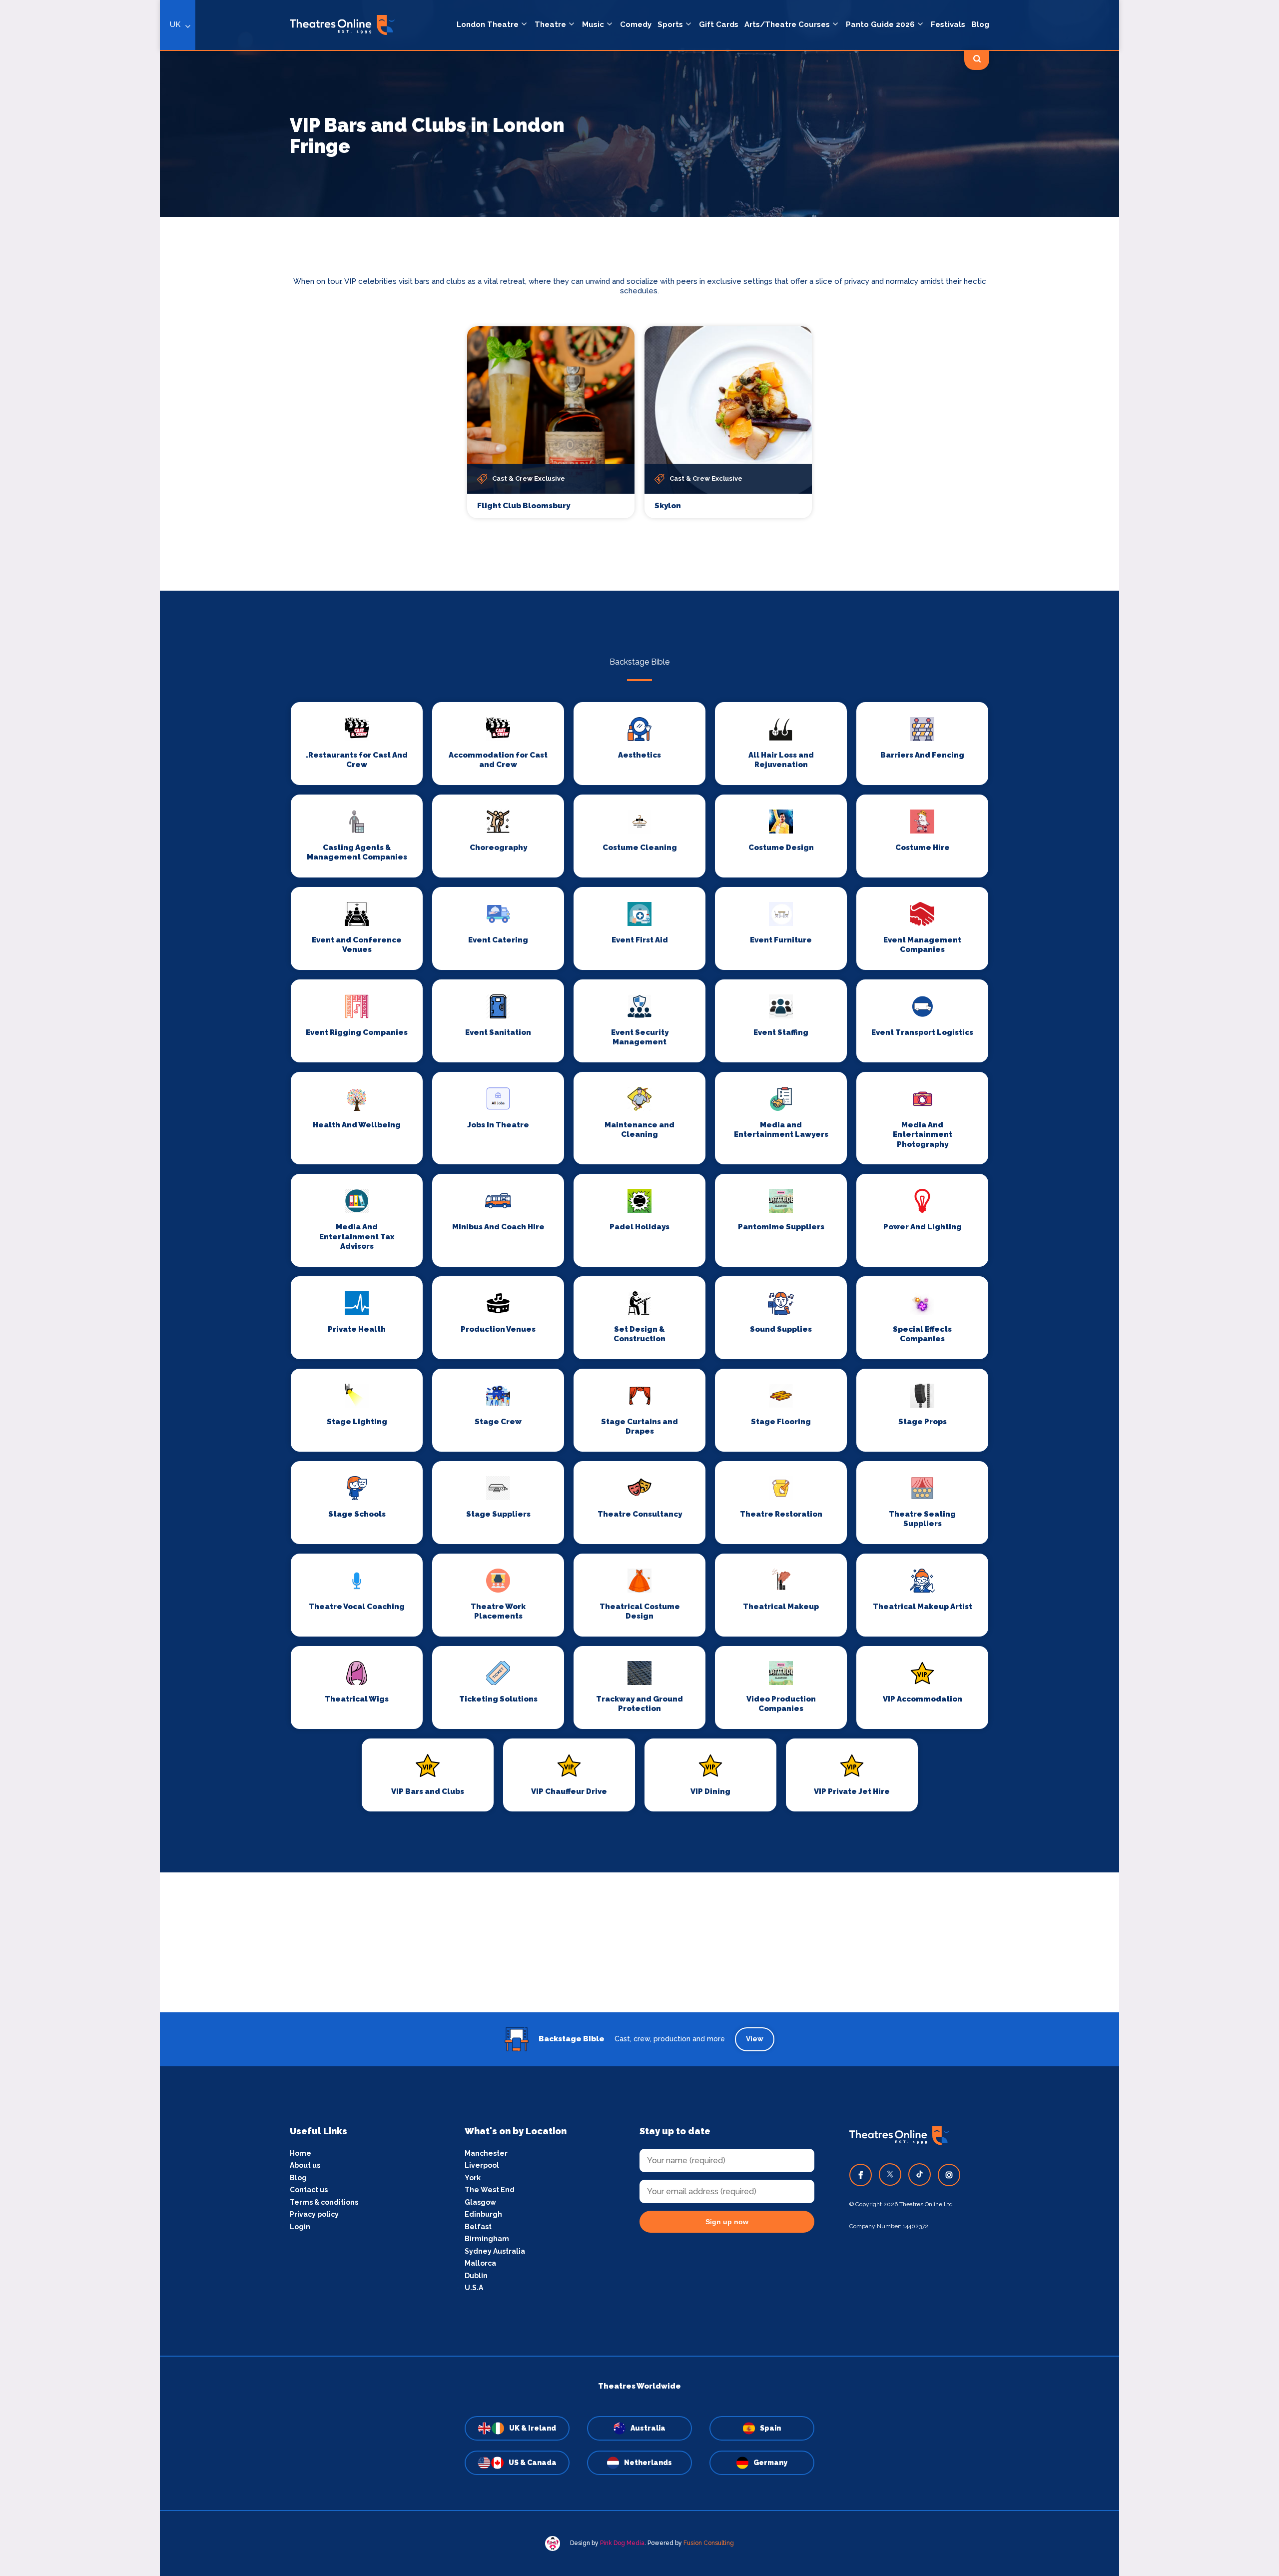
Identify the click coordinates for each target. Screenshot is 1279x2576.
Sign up (480, 1378)
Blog (980, 24)
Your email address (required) (446, 1262)
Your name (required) (431, 1316)
